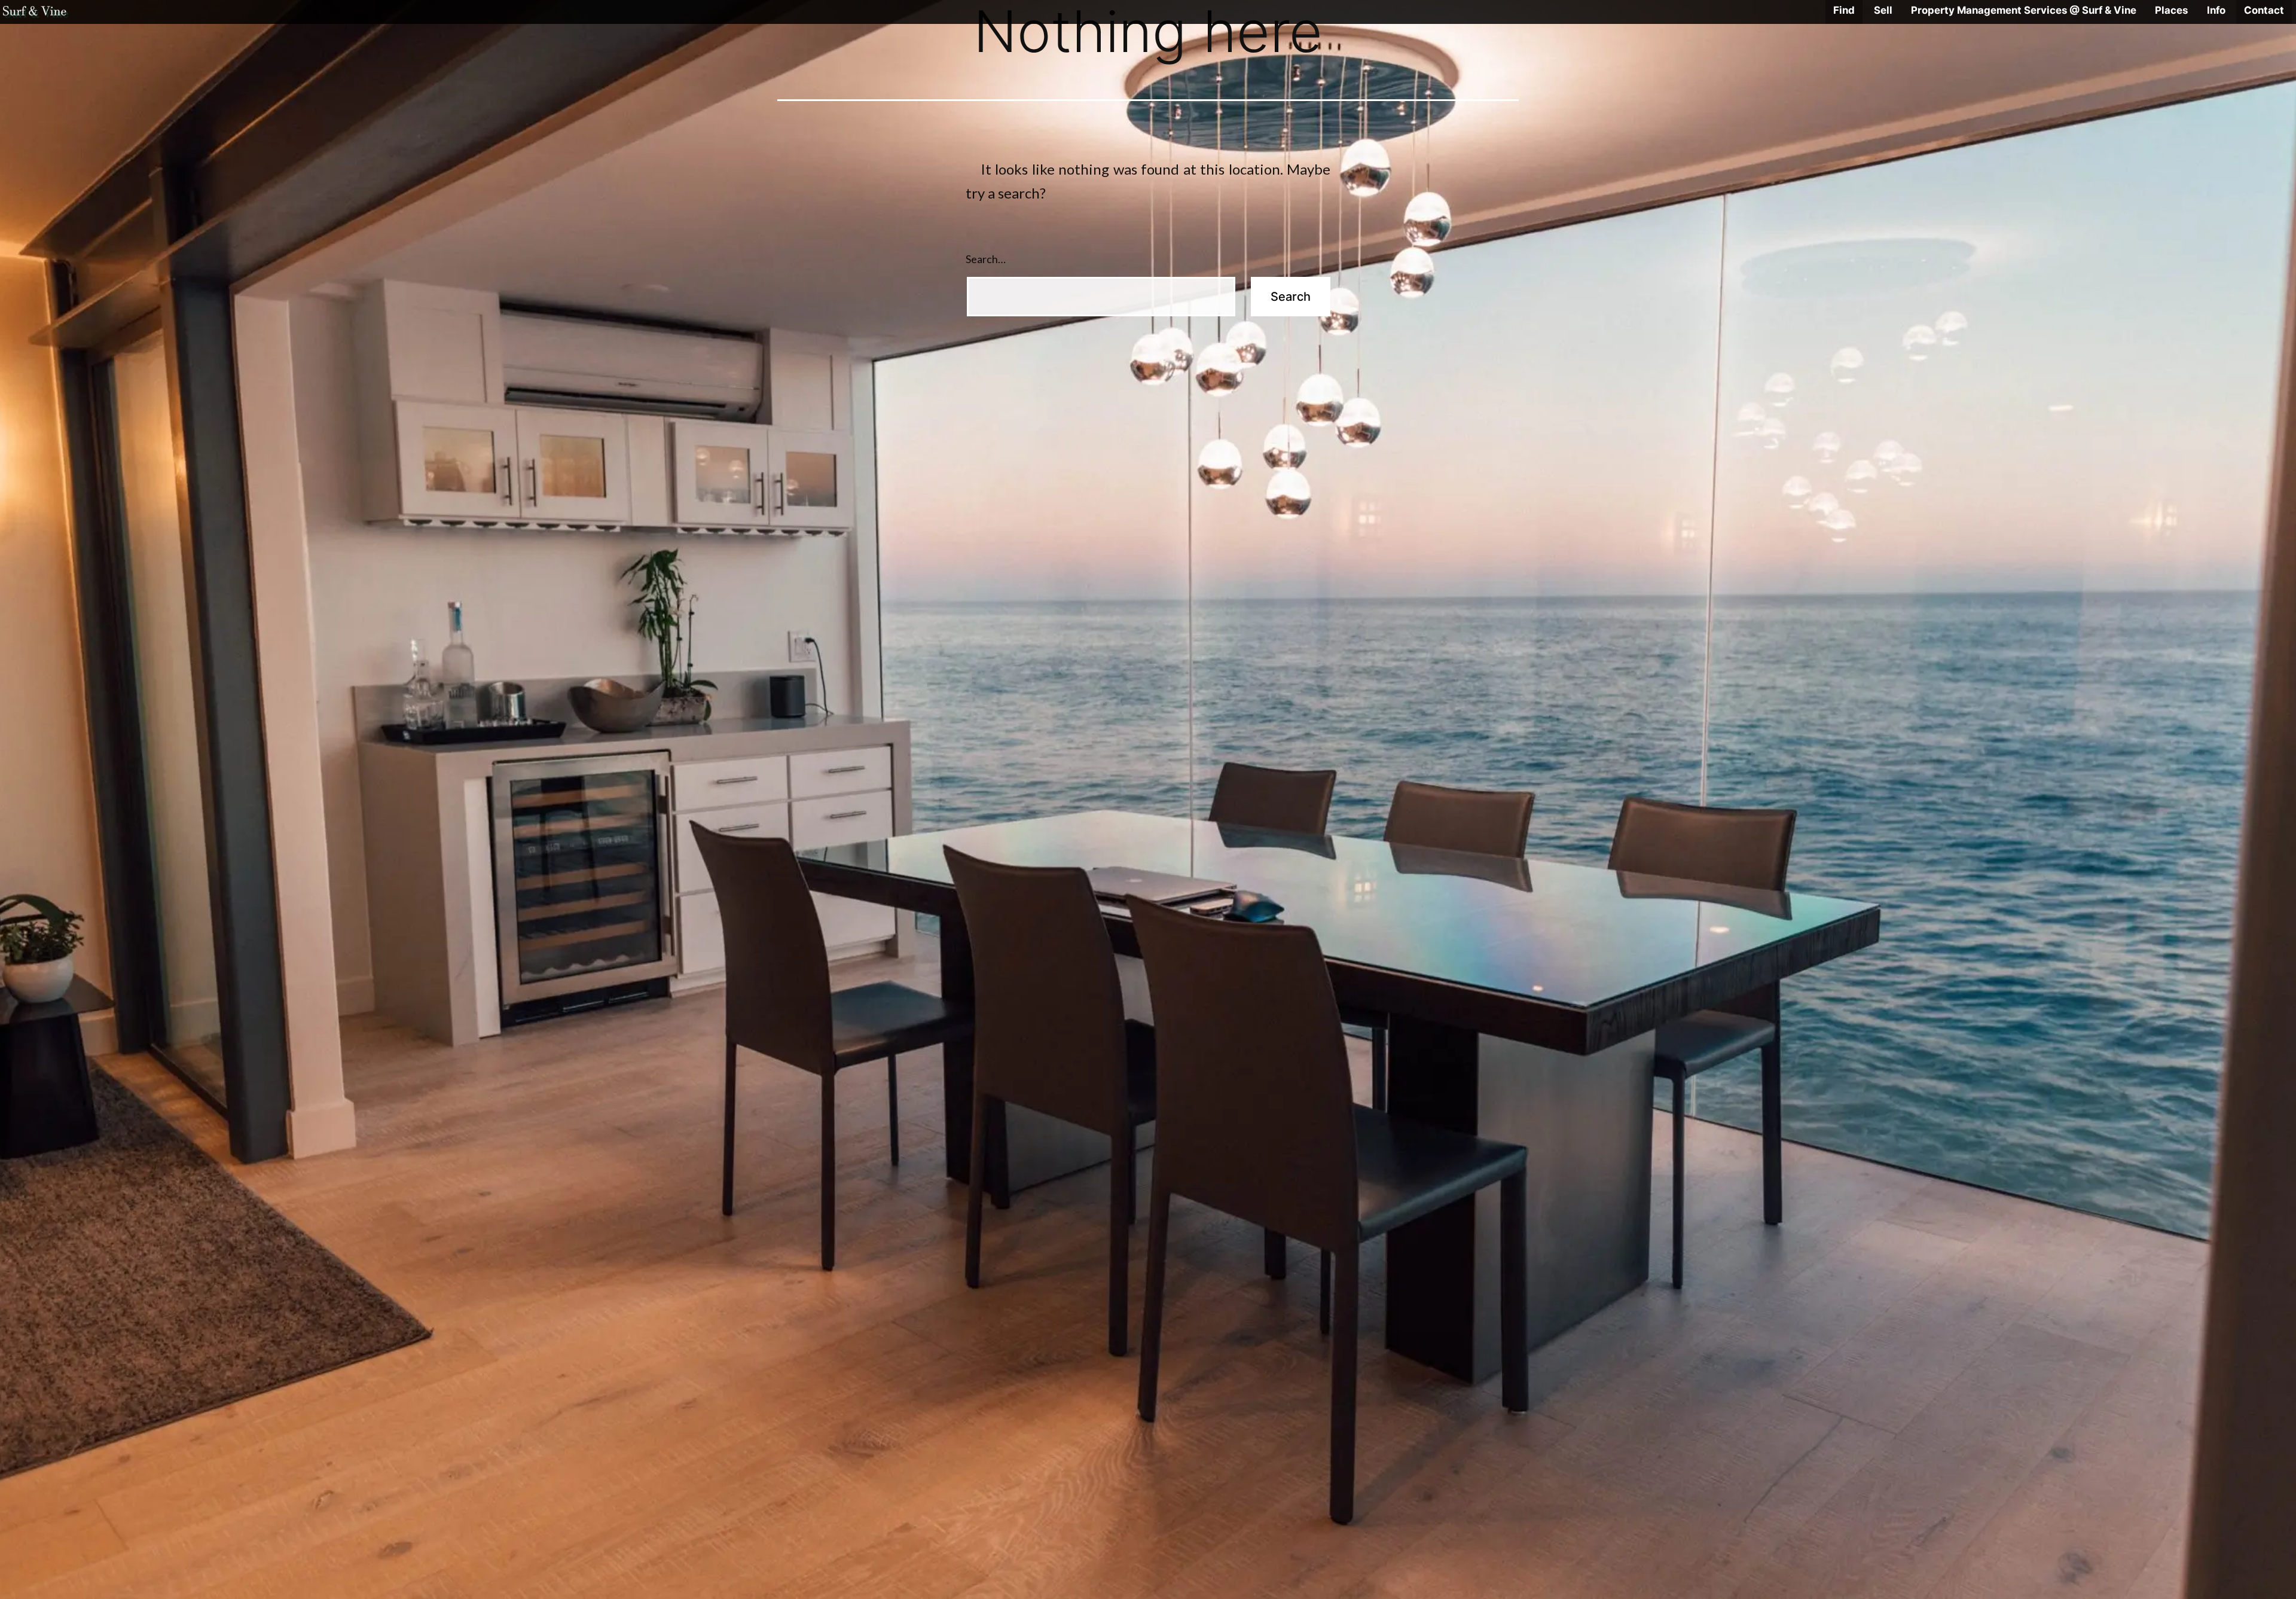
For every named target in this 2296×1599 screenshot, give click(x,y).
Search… (986, 259)
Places (2171, 10)
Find (1844, 10)
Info (2216, 10)
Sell (1883, 10)
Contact (2264, 10)
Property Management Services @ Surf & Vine (2024, 10)
